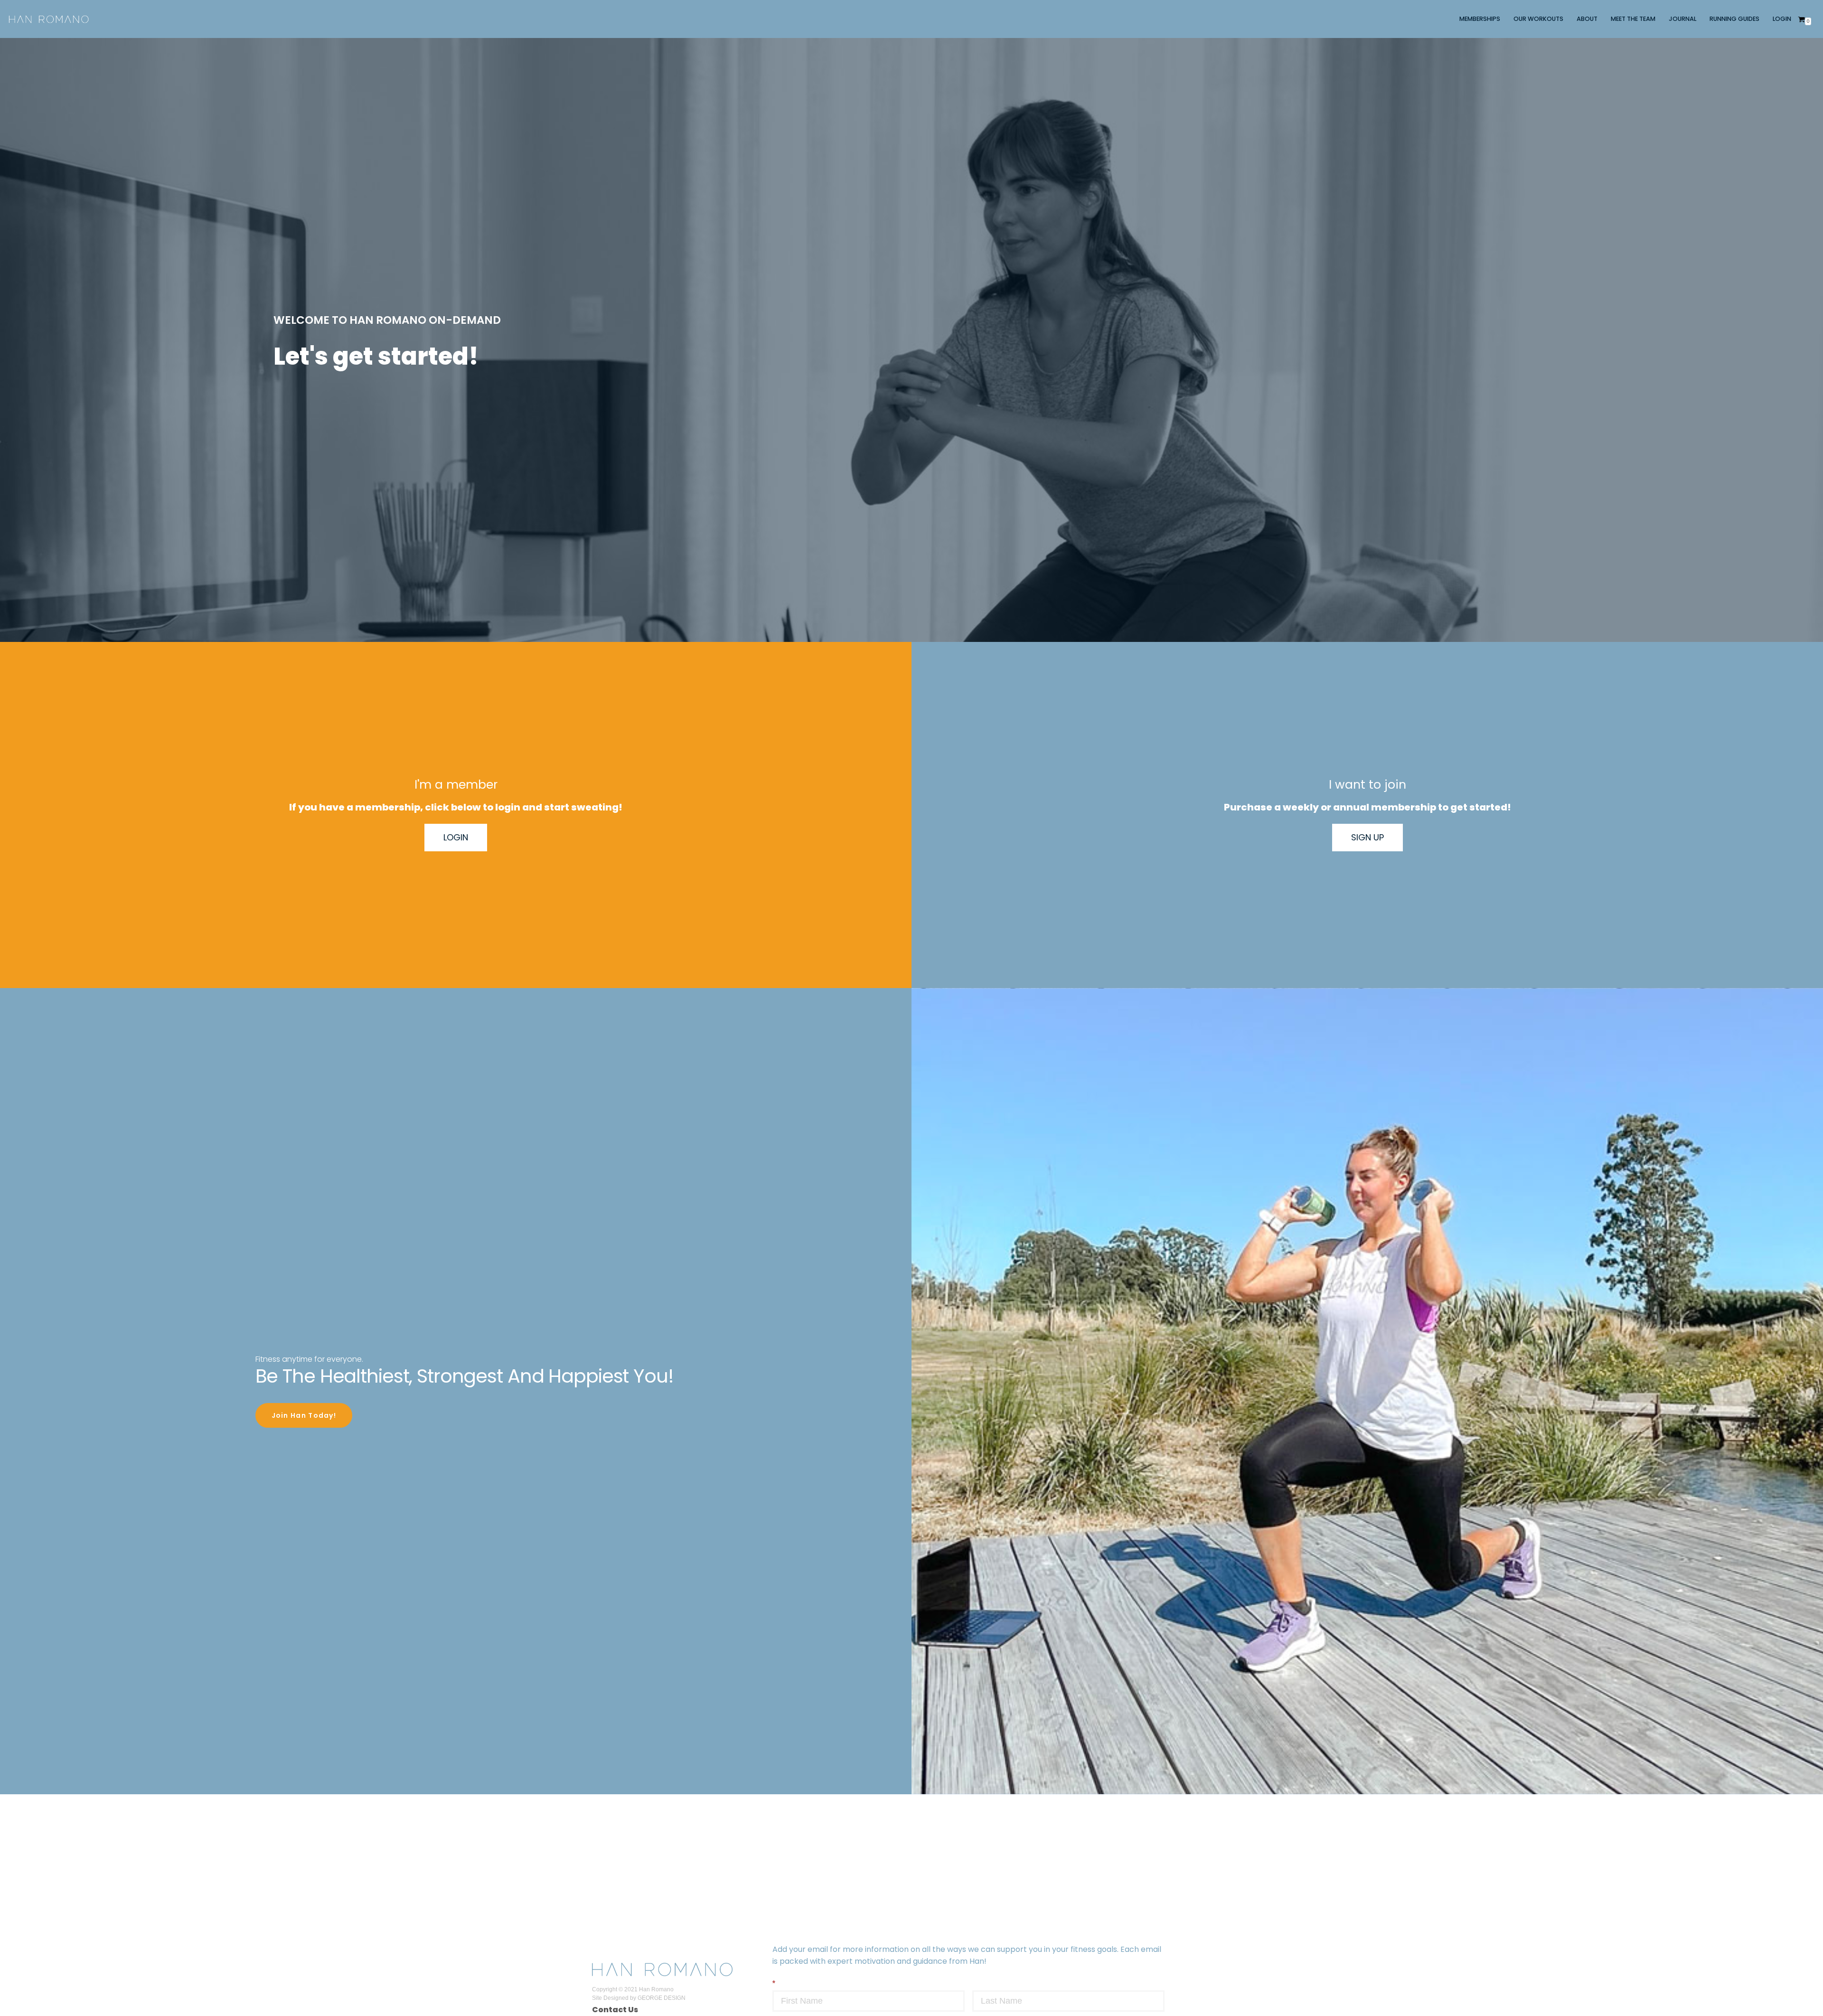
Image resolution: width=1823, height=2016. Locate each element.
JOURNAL (1682, 19)
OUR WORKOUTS (1538, 19)
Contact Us (615, 2010)
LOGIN (1782, 19)
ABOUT (1587, 19)
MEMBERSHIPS (1480, 19)
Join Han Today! (304, 1415)
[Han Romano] (49, 19)
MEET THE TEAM (1633, 19)
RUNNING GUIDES (1734, 19)
